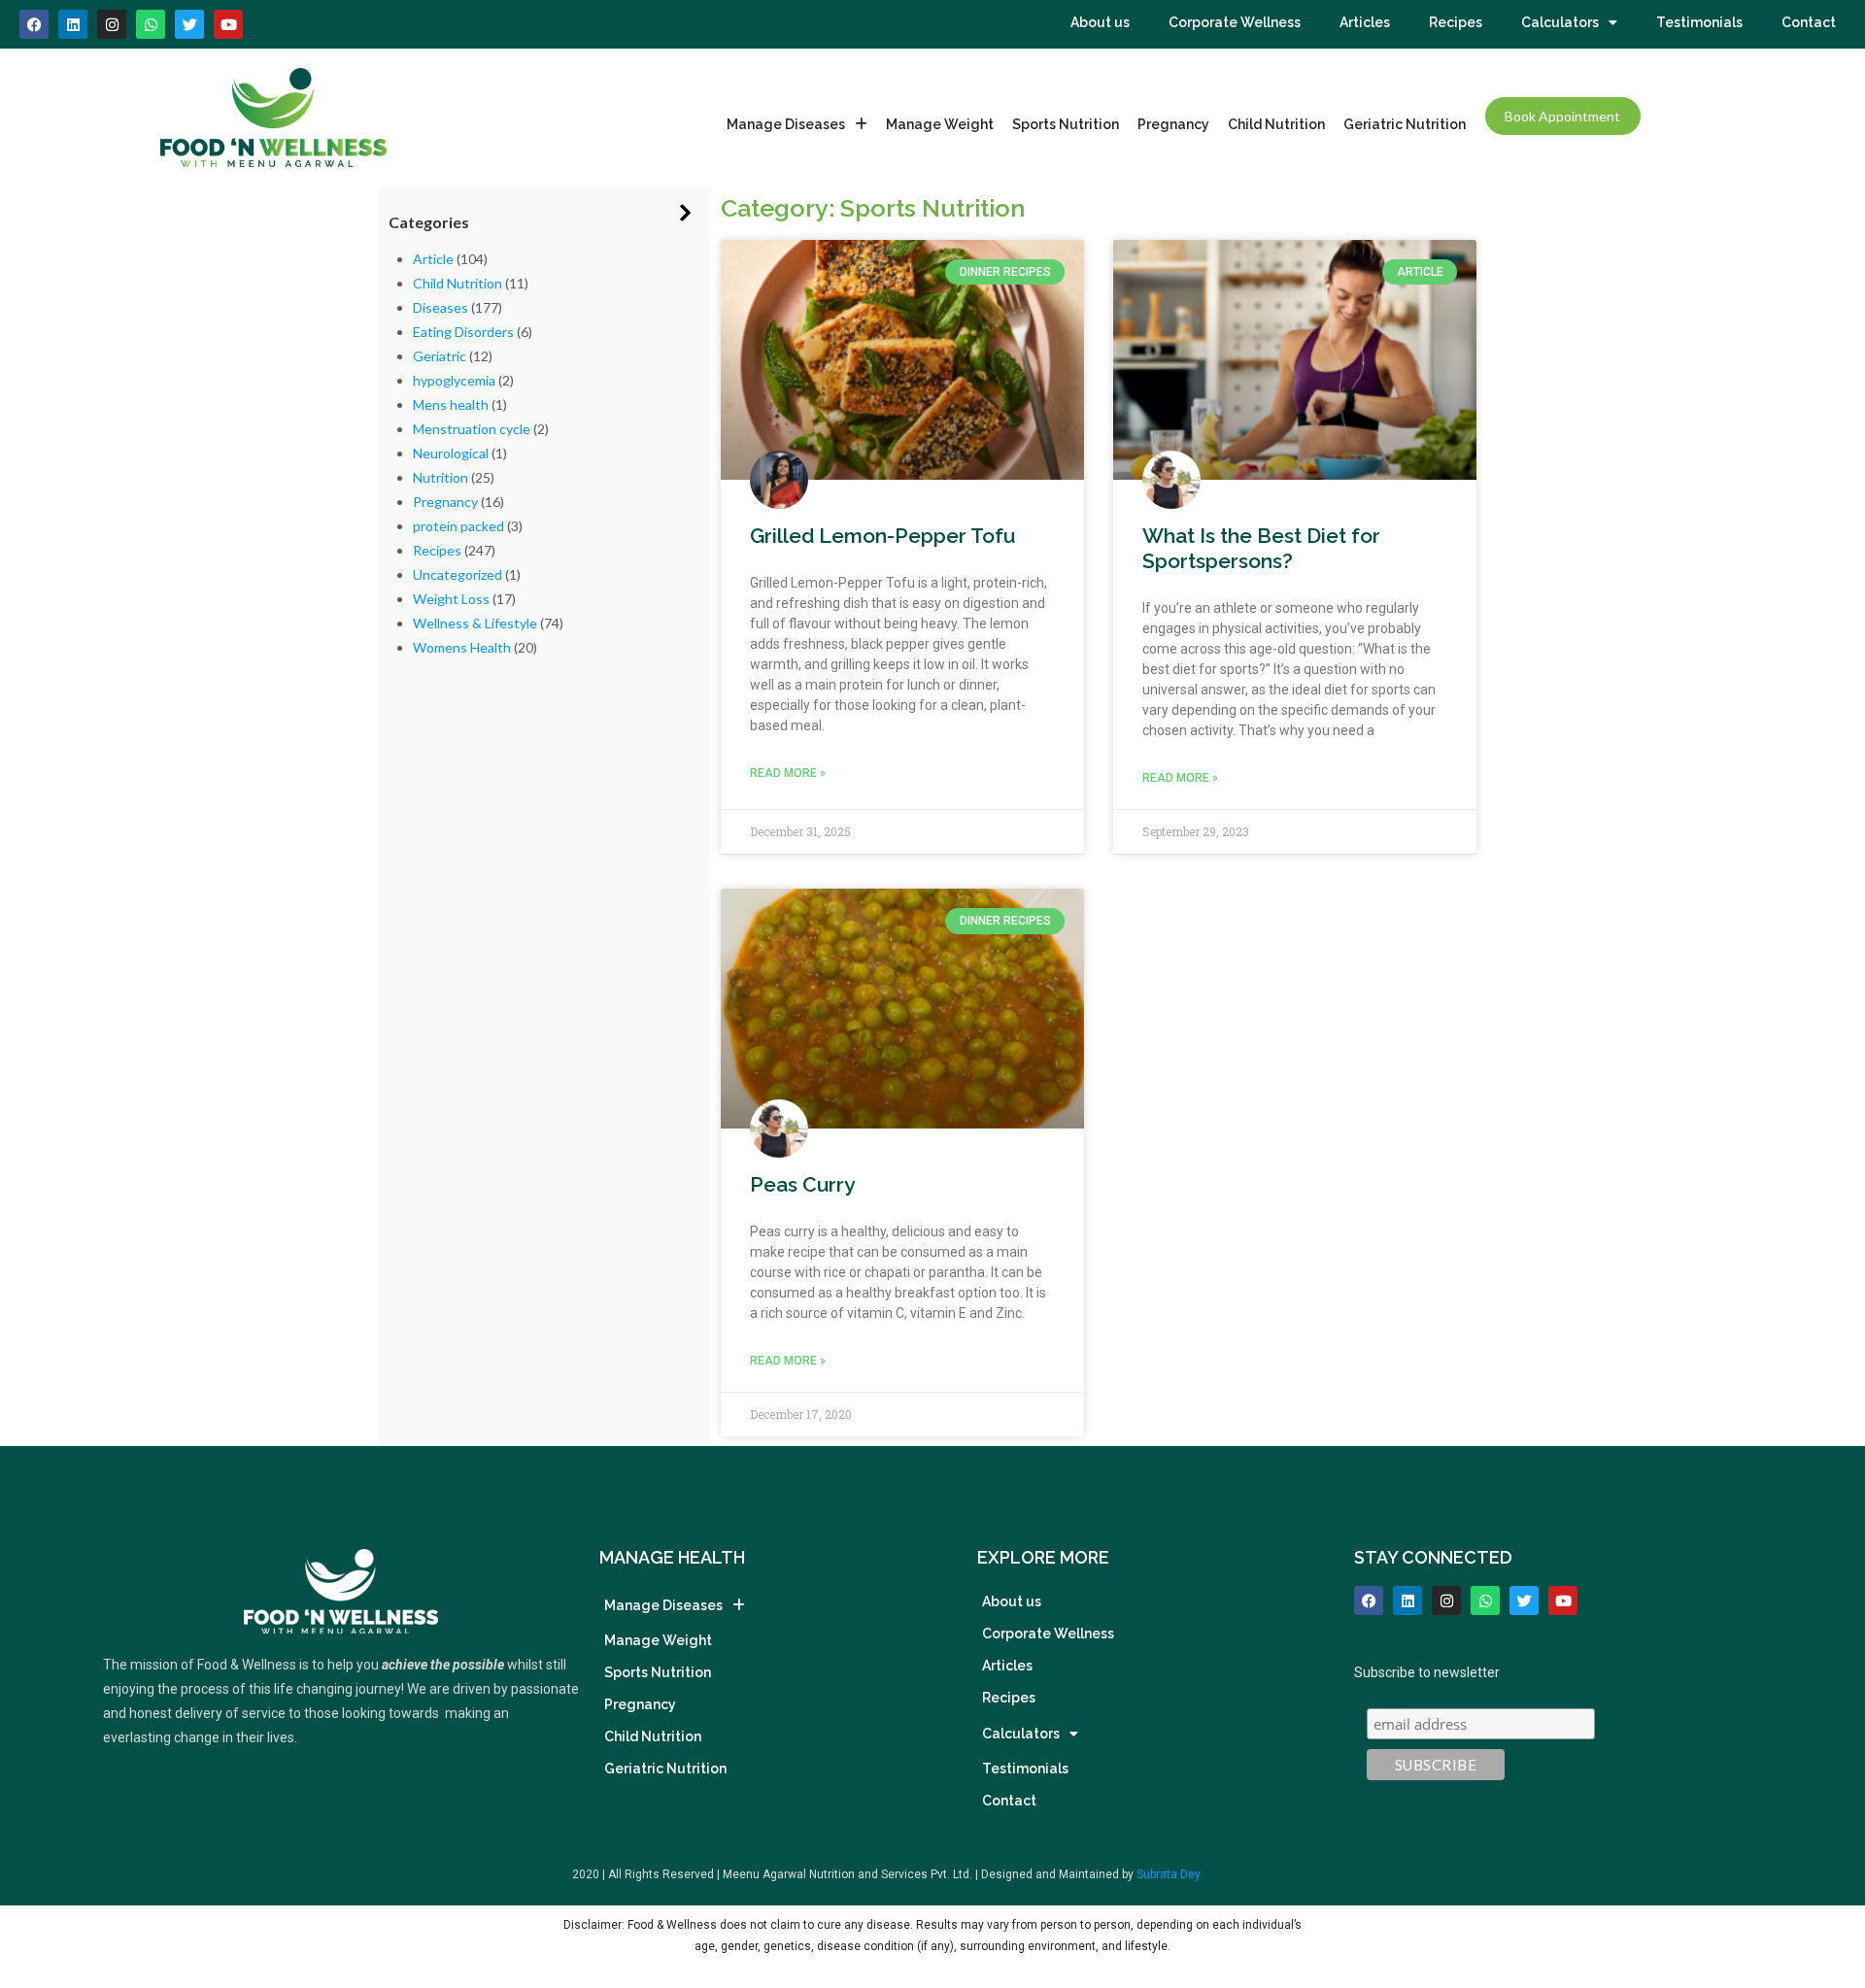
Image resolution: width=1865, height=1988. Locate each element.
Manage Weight (940, 124)
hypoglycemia (454, 380)
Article (433, 259)
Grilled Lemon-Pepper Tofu (882, 536)
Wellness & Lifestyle (475, 623)
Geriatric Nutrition (1405, 124)
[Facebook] (34, 24)
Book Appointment (1562, 116)
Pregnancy (1173, 124)
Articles (1365, 22)
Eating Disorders (463, 332)
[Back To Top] (1817, 1873)
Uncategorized (458, 574)
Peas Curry (802, 1184)
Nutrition (441, 477)
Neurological (451, 453)
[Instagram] (112, 24)
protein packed (458, 526)
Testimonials (1699, 22)
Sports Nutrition (1066, 124)
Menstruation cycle (472, 429)
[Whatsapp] (151, 24)
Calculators (1560, 22)
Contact (1809, 22)
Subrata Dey (1169, 1874)
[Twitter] (1524, 1601)
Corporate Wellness (1235, 22)
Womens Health (462, 647)
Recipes (1456, 22)
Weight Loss (451, 599)
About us (1100, 22)
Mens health (451, 404)
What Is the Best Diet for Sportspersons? (1261, 548)
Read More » (788, 773)
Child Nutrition (1276, 124)
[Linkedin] (73, 24)
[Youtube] (228, 24)
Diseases (441, 307)
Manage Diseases (786, 124)
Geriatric (440, 356)
